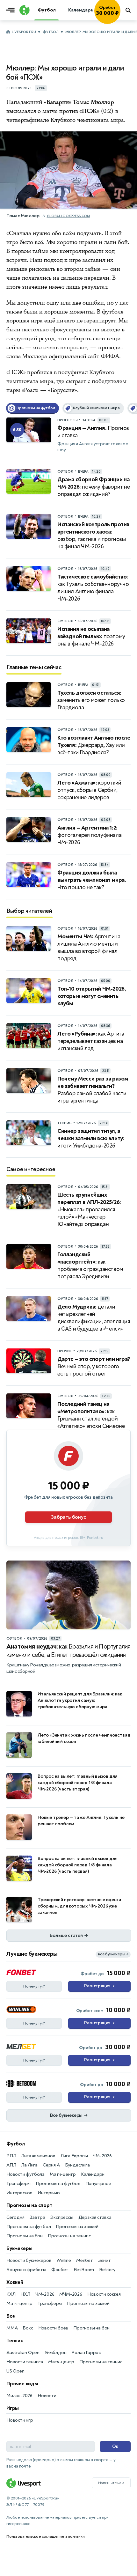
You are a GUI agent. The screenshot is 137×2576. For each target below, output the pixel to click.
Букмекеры (19, 2248)
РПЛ (11, 2156)
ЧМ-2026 (102, 2156)
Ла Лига (29, 2165)
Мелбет (85, 2260)
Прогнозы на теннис (69, 2236)
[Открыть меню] (12, 10)
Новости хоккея (104, 2294)
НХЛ (25, 2294)
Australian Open (23, 2353)
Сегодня (15, 2217)
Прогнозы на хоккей (77, 2227)
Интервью (49, 2193)
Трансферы (18, 2184)
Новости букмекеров (29, 2260)
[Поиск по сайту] (129, 10)
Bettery (107, 2270)
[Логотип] (24, 10)
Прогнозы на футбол (58, 2184)
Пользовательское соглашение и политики (45, 2536)
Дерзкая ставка (95, 2217)
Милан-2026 (19, 2396)
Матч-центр (63, 2174)
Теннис (15, 2341)
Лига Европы (74, 2156)
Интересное (19, 2193)
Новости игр (20, 2420)
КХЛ (11, 2294)
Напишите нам (111, 2483)
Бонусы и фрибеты (26, 2270)
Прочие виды (22, 2384)
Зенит (105, 2260)
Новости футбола (25, 2174)
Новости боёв (53, 2328)
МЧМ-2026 (71, 2294)
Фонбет (60, 2270)
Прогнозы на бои (25, 2236)
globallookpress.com (68, 216)
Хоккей (15, 2282)
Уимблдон (55, 2353)
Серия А (51, 2165)
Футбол (50, 32)
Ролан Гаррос (86, 2353)
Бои (11, 2316)
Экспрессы (61, 2217)
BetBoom (84, 2270)
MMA (12, 2328)
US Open (15, 2371)
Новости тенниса (25, 2362)
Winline (64, 2260)
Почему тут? (34, 1986)
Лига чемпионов (38, 2156)
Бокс (28, 2328)
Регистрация (99, 1986)
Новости (47, 2396)
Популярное (98, 2184)
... (120, 19)
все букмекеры (113, 1954)
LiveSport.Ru (24, 32)
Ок (115, 2446)
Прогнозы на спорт (29, 2205)
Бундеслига (77, 2165)
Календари (93, 2174)
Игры (13, 2408)
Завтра (37, 2217)
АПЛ (11, 2165)
